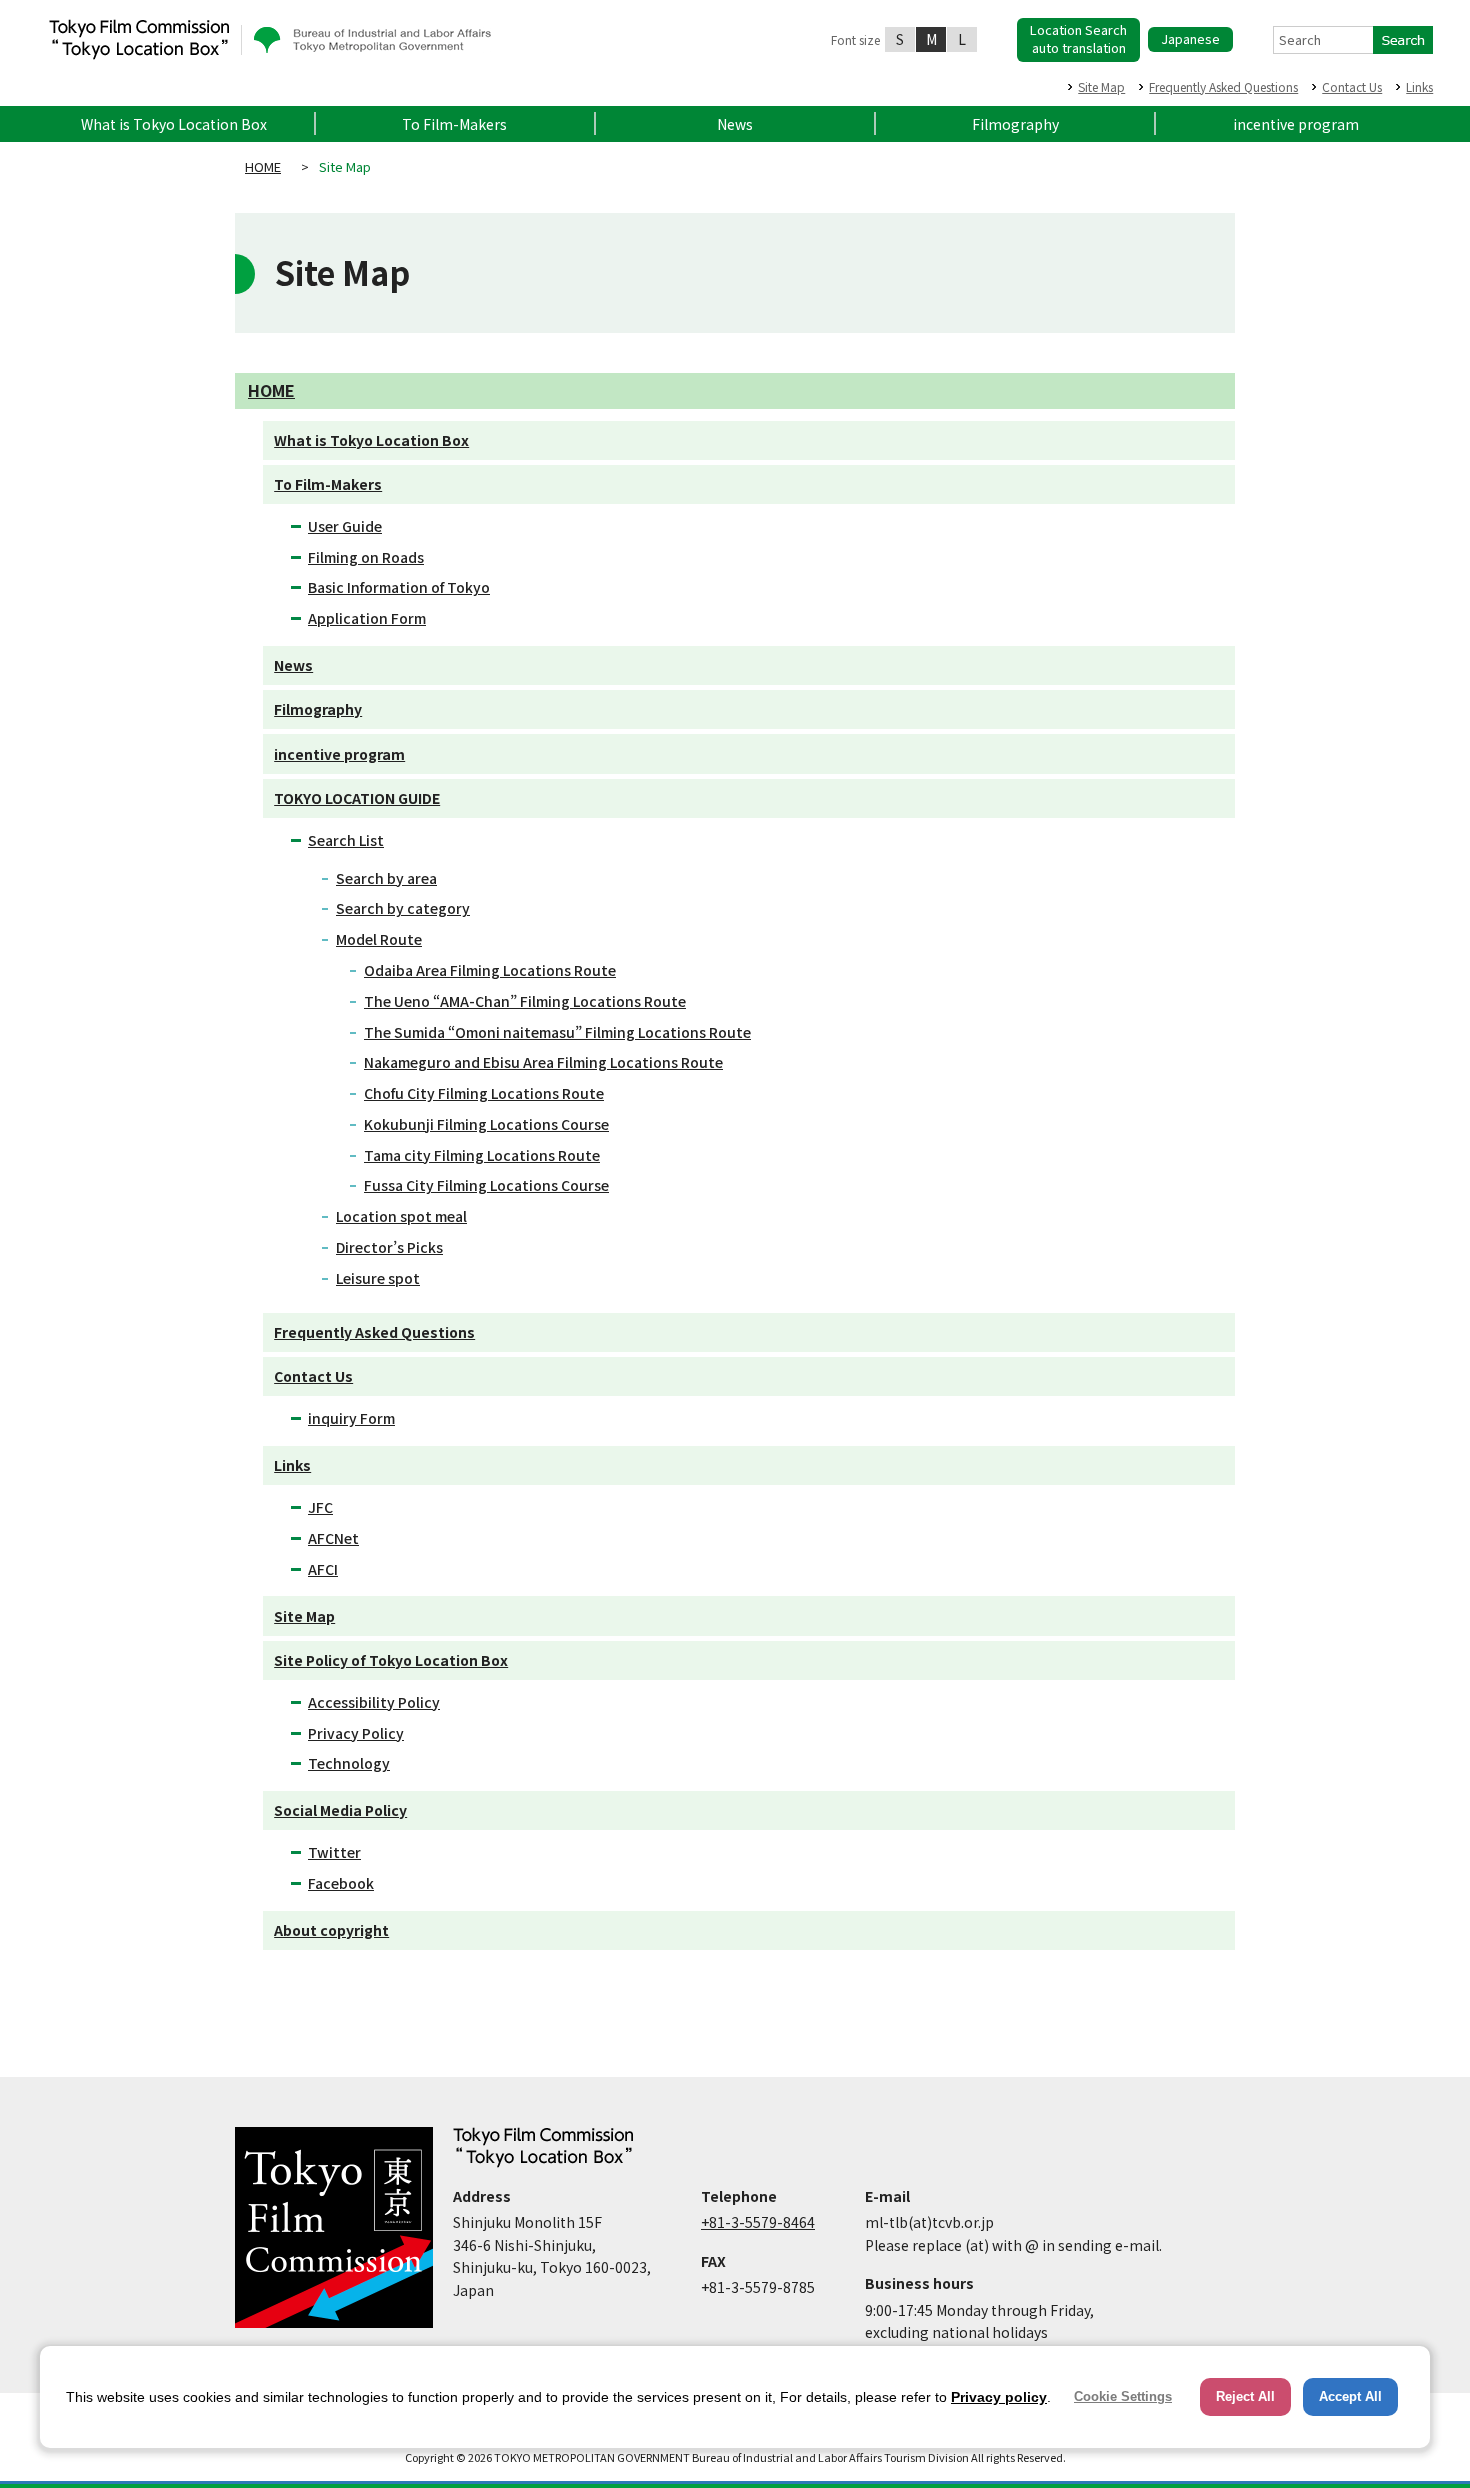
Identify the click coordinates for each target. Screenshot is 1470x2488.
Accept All (1350, 2396)
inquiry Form (351, 1418)
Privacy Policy (356, 1733)
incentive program (1296, 124)
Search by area (386, 878)
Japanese (1190, 38)
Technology (349, 1763)
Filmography (1015, 124)
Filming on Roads (366, 557)
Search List (346, 840)
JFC (320, 1507)
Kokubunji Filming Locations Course (486, 1124)
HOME (263, 166)
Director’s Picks (389, 1247)
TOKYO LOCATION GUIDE (357, 798)
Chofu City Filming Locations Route (484, 1093)
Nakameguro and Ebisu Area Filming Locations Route (543, 1062)
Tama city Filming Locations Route (482, 1155)
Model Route (379, 939)
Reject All (1245, 2396)
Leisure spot (378, 1278)
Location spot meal (401, 1216)
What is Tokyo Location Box (174, 124)
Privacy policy (999, 2397)
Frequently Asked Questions (1223, 86)
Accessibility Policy (374, 1702)
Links (1419, 86)
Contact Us (1352, 86)
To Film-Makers (454, 124)
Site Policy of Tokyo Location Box (391, 1660)
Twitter (334, 1852)
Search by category (403, 908)
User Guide (345, 526)
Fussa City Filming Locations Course (486, 1185)
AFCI (323, 1569)
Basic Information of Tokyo (399, 587)
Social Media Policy (340, 1810)
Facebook (341, 1883)
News (735, 124)
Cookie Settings (1123, 2396)
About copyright (331, 1930)
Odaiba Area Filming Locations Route (490, 970)
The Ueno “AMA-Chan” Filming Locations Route (525, 1001)
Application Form (367, 618)
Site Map (1101, 86)
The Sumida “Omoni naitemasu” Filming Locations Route (557, 1032)
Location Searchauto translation (1078, 38)
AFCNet (333, 1538)
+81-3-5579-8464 (758, 2222)
